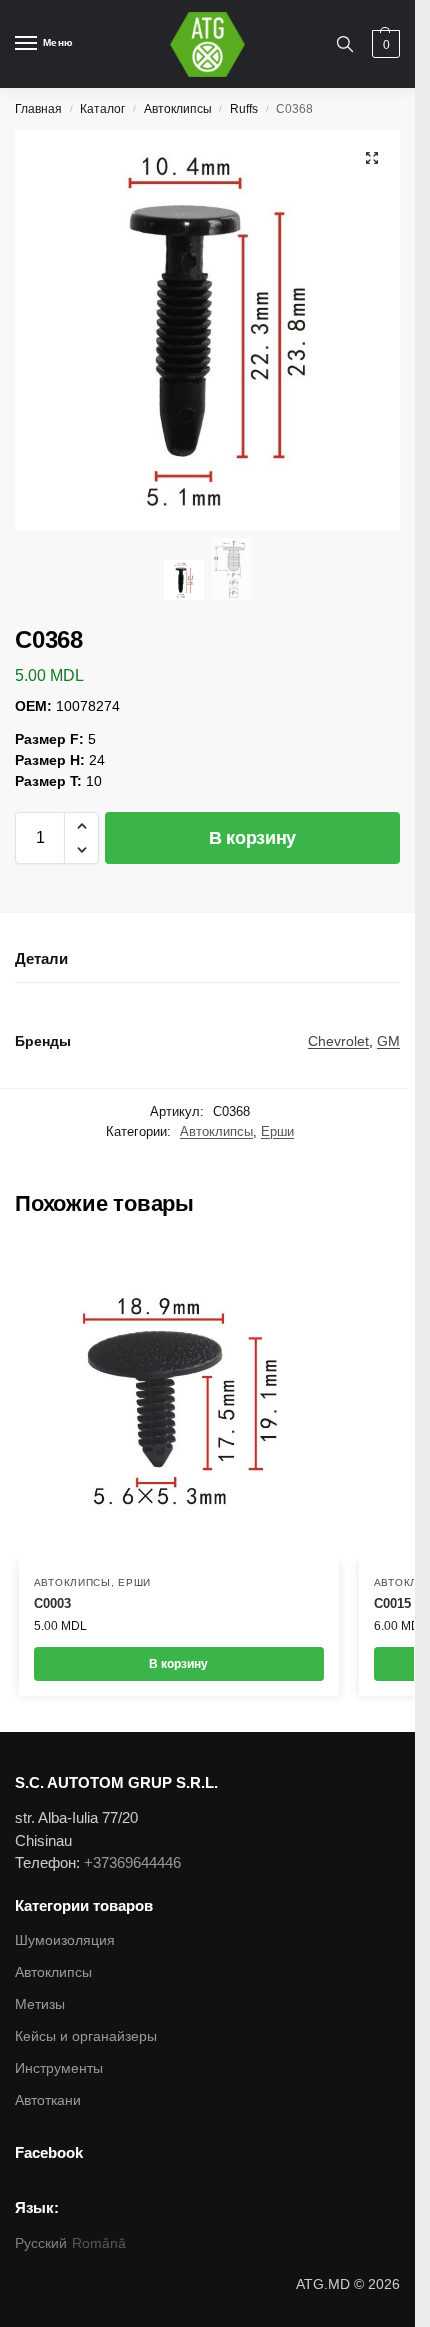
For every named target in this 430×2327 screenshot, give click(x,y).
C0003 (52, 1603)
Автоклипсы (178, 109)
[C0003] (179, 1401)
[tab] (207, 960)
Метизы (40, 2004)
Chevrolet (338, 1041)
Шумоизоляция (65, 1940)
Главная (38, 109)
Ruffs (244, 109)
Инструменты (59, 2068)
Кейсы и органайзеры (86, 2036)
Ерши (277, 1131)
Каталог (102, 109)
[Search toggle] (345, 44)
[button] (81, 826)
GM (388, 1041)
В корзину (252, 838)
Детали (41, 958)
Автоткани (48, 2100)
